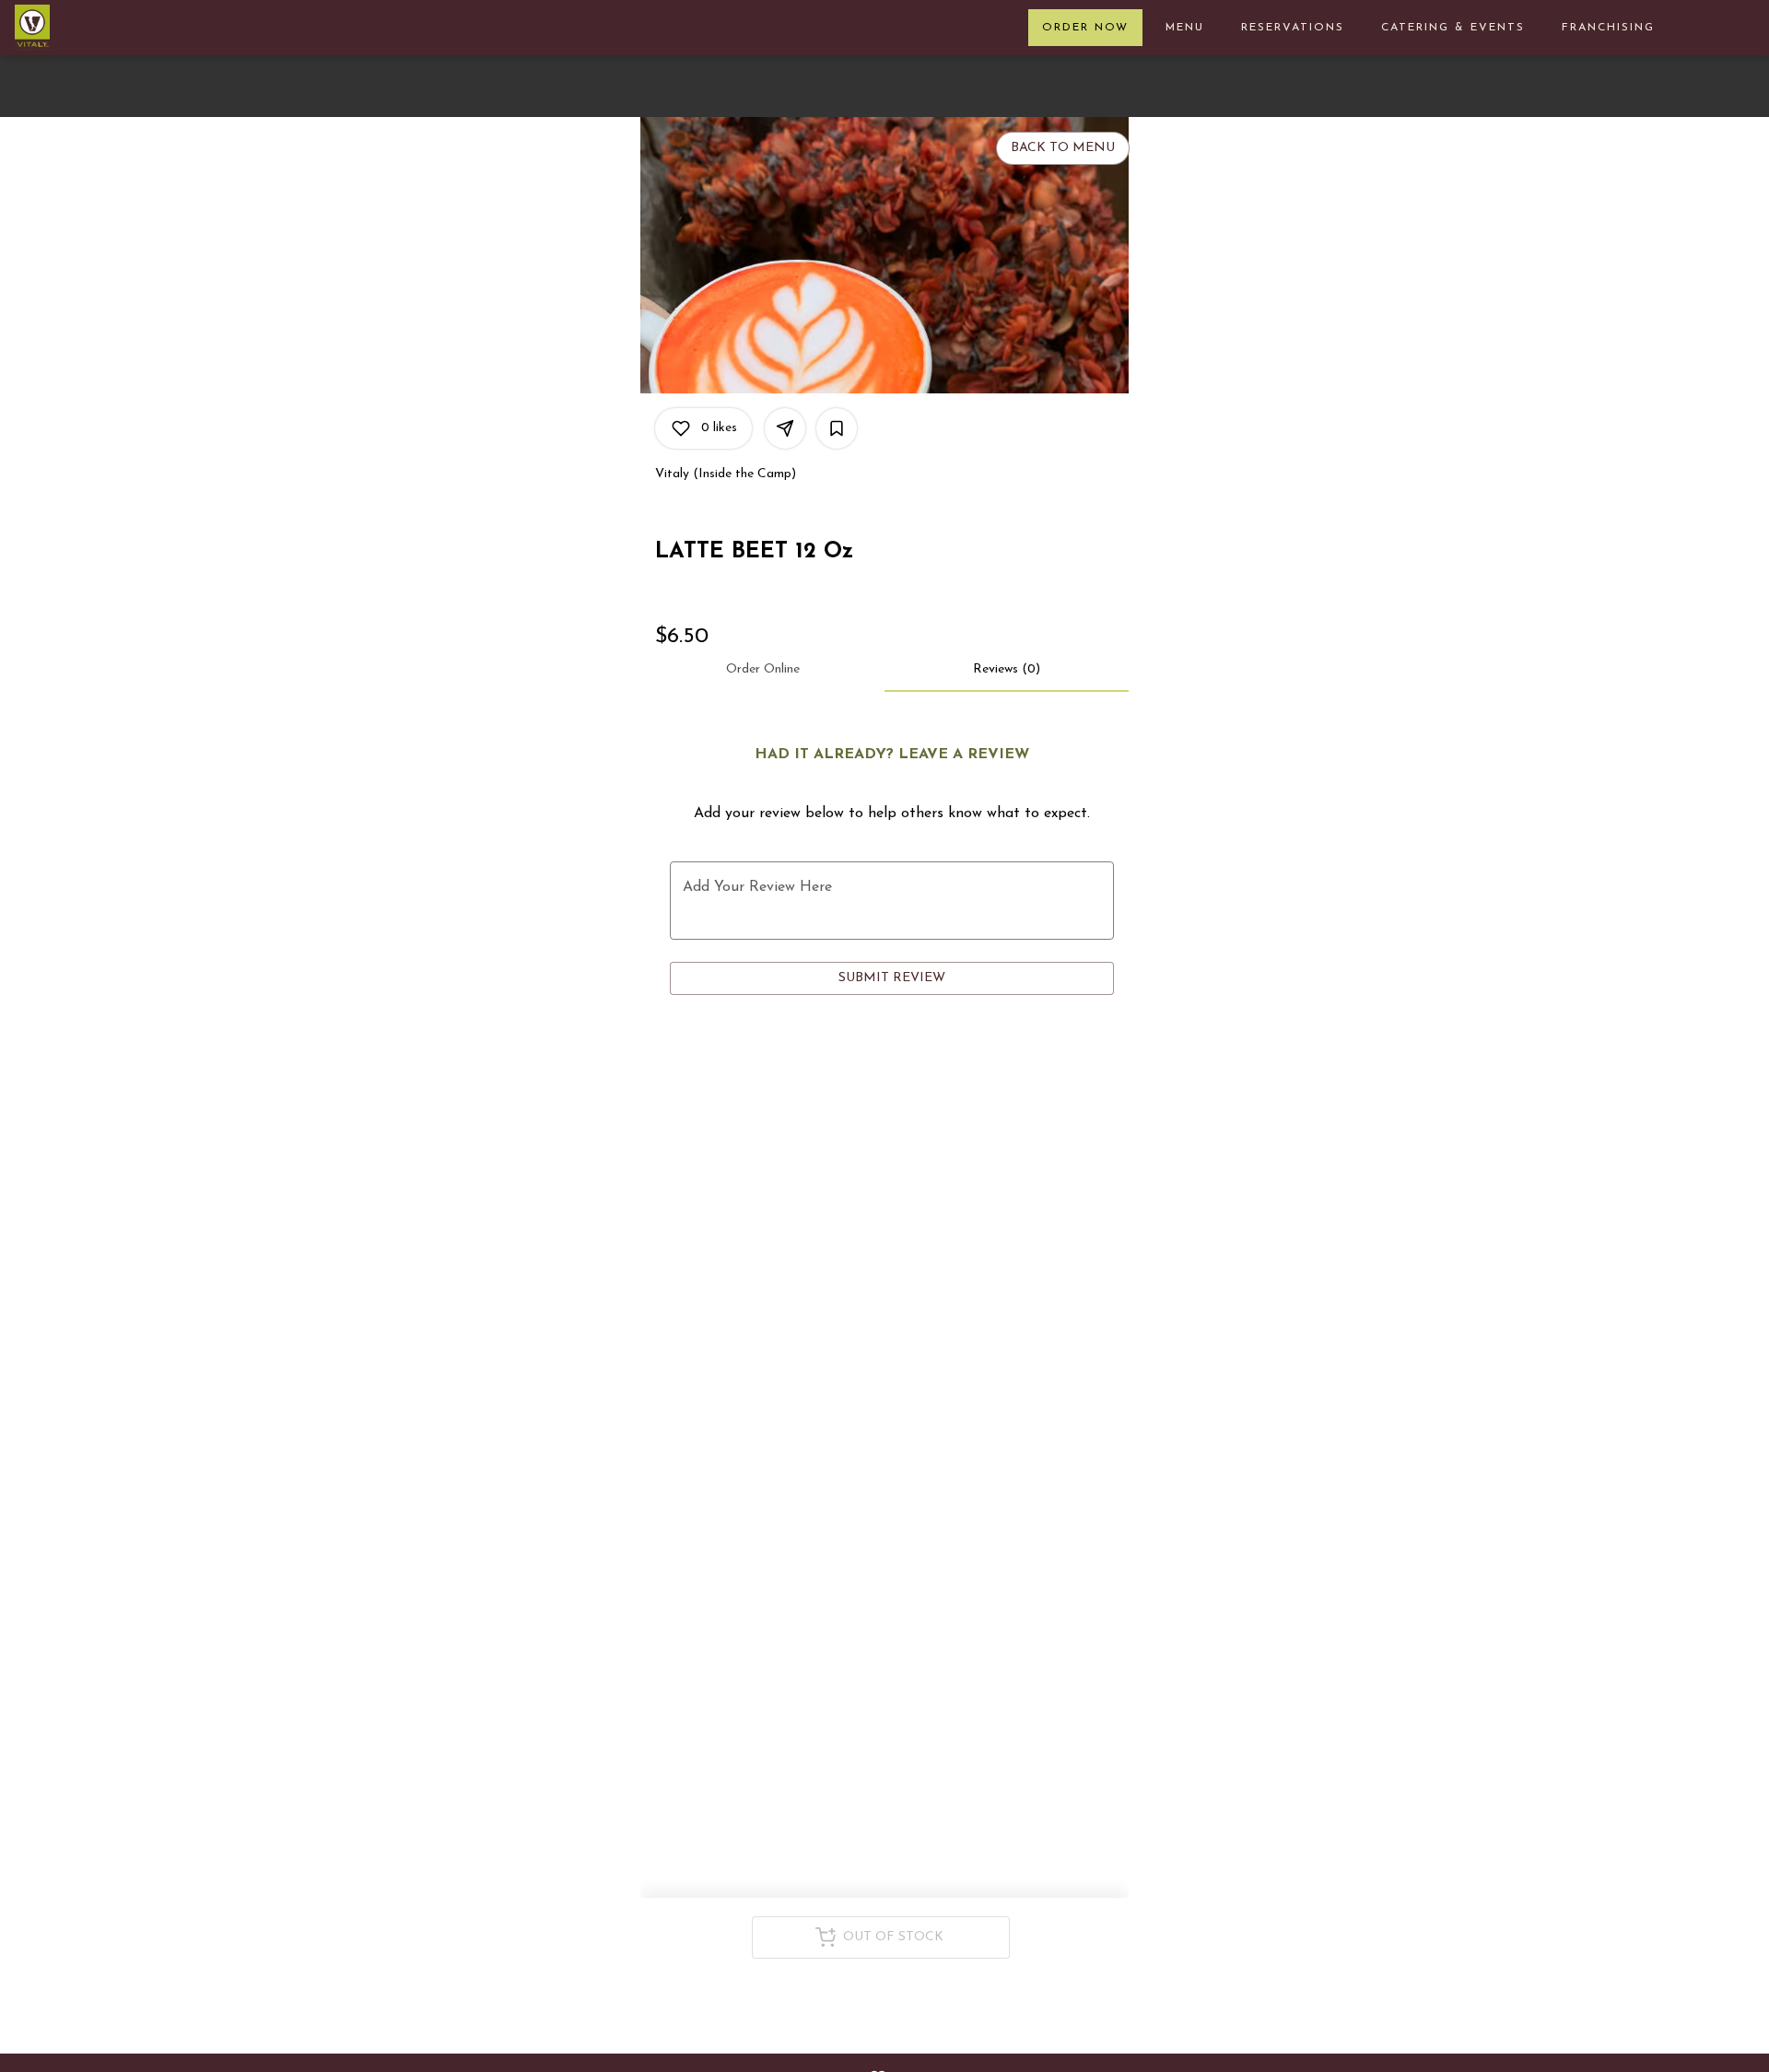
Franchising (1608, 28)
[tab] (762, 670)
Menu (1185, 28)
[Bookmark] (837, 428)
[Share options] (785, 428)
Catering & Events (1453, 28)
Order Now (1085, 28)
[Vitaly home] (123, 28)
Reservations (1293, 28)
